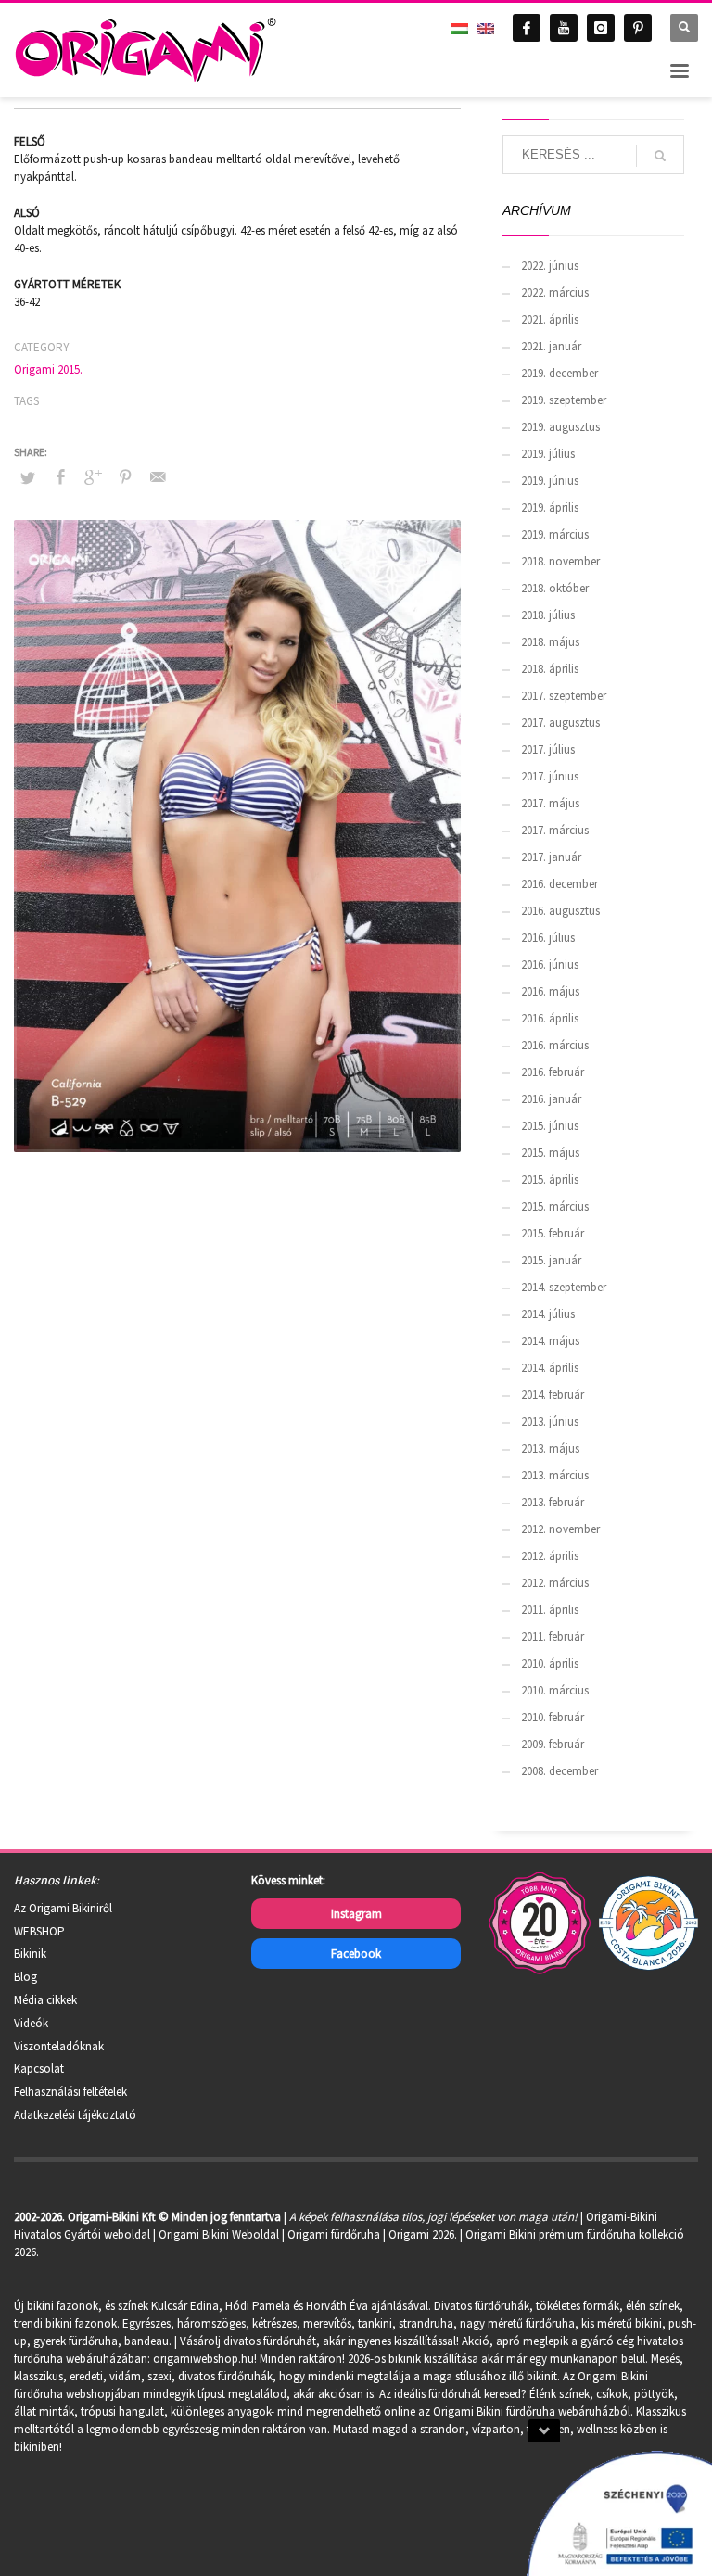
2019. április (550, 508)
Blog (25, 1977)
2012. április (550, 1556)
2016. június (550, 964)
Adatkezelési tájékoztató (75, 2115)
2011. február (553, 1637)
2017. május (550, 803)
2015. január (551, 1260)
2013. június (550, 1421)
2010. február (553, 1717)
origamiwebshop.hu (203, 2359)
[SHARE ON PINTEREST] (125, 476)
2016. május (550, 991)
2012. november (560, 1529)
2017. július (548, 749)
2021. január (551, 346)
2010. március (555, 1690)
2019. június (550, 481)
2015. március (555, 1206)
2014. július (548, 1314)
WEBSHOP (39, 1931)
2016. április (550, 1018)
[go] (660, 156)
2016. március (555, 1045)
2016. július (548, 938)
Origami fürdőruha (334, 2234)
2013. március (555, 1475)
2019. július (548, 454)
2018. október (555, 588)
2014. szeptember (564, 1287)
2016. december (559, 884)
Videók (31, 2023)
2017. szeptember (564, 696)
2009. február (553, 1744)
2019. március (555, 534)
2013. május (550, 1448)
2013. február (553, 1502)
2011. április (550, 1610)
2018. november (560, 561)
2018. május (550, 642)
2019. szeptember (564, 400)
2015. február (553, 1233)
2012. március (555, 1583)
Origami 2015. (48, 369)
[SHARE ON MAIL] (158, 476)
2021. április (550, 319)
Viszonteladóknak (59, 2046)
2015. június (550, 1126)
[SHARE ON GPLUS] (93, 476)
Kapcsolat (39, 2068)
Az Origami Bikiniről (63, 1908)
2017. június (550, 776)
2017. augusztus (560, 723)
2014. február (553, 1395)
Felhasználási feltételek (70, 2092)
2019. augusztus (560, 427)
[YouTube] (564, 28)
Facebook (356, 1954)
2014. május (550, 1341)
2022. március (555, 292)
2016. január (551, 1099)
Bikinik (30, 1954)
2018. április (550, 669)
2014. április (550, 1368)
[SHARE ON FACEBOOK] (60, 476)
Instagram (356, 1914)
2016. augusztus (560, 911)
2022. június (550, 266)
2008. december (559, 1771)
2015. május (550, 1153)
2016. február (553, 1072)
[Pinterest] (638, 28)
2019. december (559, 373)
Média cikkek (45, 2000)
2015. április (550, 1180)
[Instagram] (601, 28)
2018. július (548, 615)
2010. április (550, 1663)
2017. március (555, 830)
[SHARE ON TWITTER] (28, 478)
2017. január (551, 857)
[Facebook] (527, 28)
